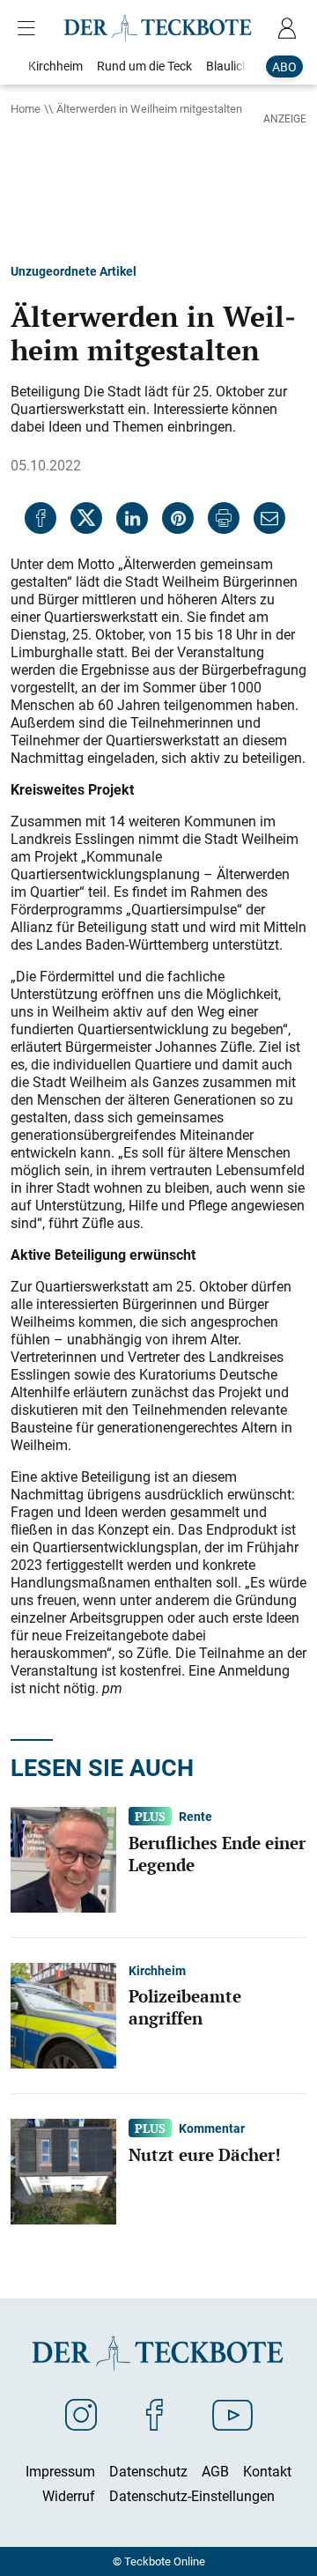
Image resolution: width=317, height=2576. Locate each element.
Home (26, 108)
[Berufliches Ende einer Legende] (63, 1859)
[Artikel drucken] (224, 518)
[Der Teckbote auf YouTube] (232, 2414)
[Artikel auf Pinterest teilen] (178, 518)
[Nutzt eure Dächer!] (63, 2171)
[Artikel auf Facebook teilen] (41, 518)
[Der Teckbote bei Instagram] (81, 2414)
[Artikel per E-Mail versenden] (269, 518)
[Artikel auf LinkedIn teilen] (132, 518)
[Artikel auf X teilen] (86, 518)
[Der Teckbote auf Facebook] (155, 2414)
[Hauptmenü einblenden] (30, 28)
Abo (284, 67)
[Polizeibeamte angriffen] (63, 2015)
